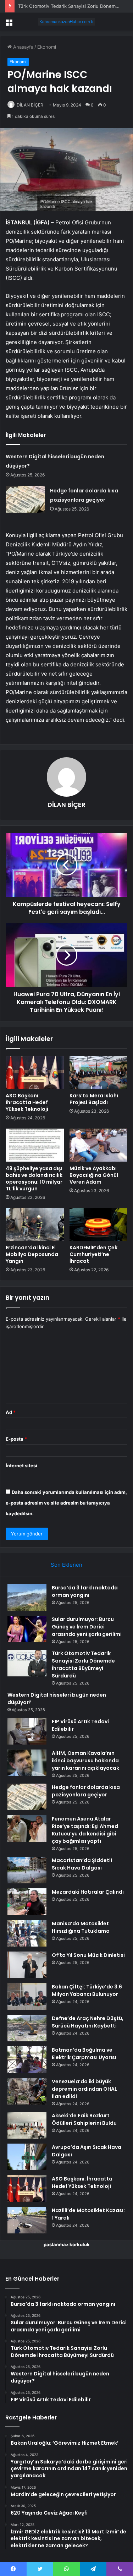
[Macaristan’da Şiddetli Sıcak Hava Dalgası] (27, 1870)
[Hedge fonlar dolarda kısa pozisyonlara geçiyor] (25, 499)
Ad (11, 1412)
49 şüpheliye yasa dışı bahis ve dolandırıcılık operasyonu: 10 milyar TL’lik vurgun (34, 1178)
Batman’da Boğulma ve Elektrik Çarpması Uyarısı (84, 2054)
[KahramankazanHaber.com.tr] (67, 22)
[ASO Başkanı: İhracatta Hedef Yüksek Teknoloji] (35, 1073)
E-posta (16, 1439)
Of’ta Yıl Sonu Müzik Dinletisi (88, 1955)
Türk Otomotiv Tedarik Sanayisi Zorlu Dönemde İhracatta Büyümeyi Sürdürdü (83, 1664)
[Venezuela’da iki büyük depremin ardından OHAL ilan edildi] (27, 2091)
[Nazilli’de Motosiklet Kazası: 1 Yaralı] (27, 2220)
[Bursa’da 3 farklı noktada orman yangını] (27, 1597)
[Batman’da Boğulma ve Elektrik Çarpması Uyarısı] (27, 2060)
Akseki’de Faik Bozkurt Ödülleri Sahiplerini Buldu (84, 2119)
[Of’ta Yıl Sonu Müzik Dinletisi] (27, 1965)
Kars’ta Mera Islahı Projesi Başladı (94, 1099)
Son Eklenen (66, 1565)
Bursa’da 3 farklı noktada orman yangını (85, 1591)
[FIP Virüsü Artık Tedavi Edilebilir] (27, 1731)
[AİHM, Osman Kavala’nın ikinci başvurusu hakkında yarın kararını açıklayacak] (27, 1763)
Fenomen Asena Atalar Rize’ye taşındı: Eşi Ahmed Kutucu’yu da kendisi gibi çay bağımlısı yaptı (85, 1830)
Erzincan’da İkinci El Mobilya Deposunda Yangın (32, 1254)
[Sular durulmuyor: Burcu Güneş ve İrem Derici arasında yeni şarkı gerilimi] (27, 1629)
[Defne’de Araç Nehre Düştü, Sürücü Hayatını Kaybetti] (27, 2028)
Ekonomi (47, 47)
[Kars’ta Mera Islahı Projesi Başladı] (99, 1073)
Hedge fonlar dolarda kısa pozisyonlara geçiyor (86, 1791)
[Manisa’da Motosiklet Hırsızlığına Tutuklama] (27, 1933)
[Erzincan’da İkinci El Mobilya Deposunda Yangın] (35, 1224)
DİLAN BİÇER (30, 105)
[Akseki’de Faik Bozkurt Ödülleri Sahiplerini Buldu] (27, 2125)
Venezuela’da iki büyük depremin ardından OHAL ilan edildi (84, 2089)
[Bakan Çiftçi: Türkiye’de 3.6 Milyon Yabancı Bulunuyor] (27, 1996)
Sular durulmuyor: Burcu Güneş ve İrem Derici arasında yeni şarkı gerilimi (87, 1627)
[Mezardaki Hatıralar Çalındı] (27, 1902)
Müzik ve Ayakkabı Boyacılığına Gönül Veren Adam (94, 1175)
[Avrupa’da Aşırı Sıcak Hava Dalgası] (27, 2157)
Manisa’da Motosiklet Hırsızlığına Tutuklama (81, 1927)
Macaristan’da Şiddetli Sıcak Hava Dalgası (82, 1864)
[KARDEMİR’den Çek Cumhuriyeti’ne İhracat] (99, 1224)
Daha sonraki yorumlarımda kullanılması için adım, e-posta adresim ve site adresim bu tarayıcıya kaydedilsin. (66, 1503)
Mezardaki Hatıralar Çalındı (88, 1892)
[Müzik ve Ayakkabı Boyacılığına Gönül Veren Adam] (99, 1145)
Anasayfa (23, 47)
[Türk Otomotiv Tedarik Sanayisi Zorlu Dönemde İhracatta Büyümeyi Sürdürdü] (27, 1663)
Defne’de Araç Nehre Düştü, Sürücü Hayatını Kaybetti (88, 2022)
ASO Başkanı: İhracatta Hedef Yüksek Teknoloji (27, 1102)
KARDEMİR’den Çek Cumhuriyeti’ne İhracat (93, 1254)
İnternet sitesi (21, 1466)
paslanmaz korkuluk (67, 2244)
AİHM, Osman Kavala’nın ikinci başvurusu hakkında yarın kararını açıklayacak (85, 1761)
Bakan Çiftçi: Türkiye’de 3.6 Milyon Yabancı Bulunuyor (87, 1990)
